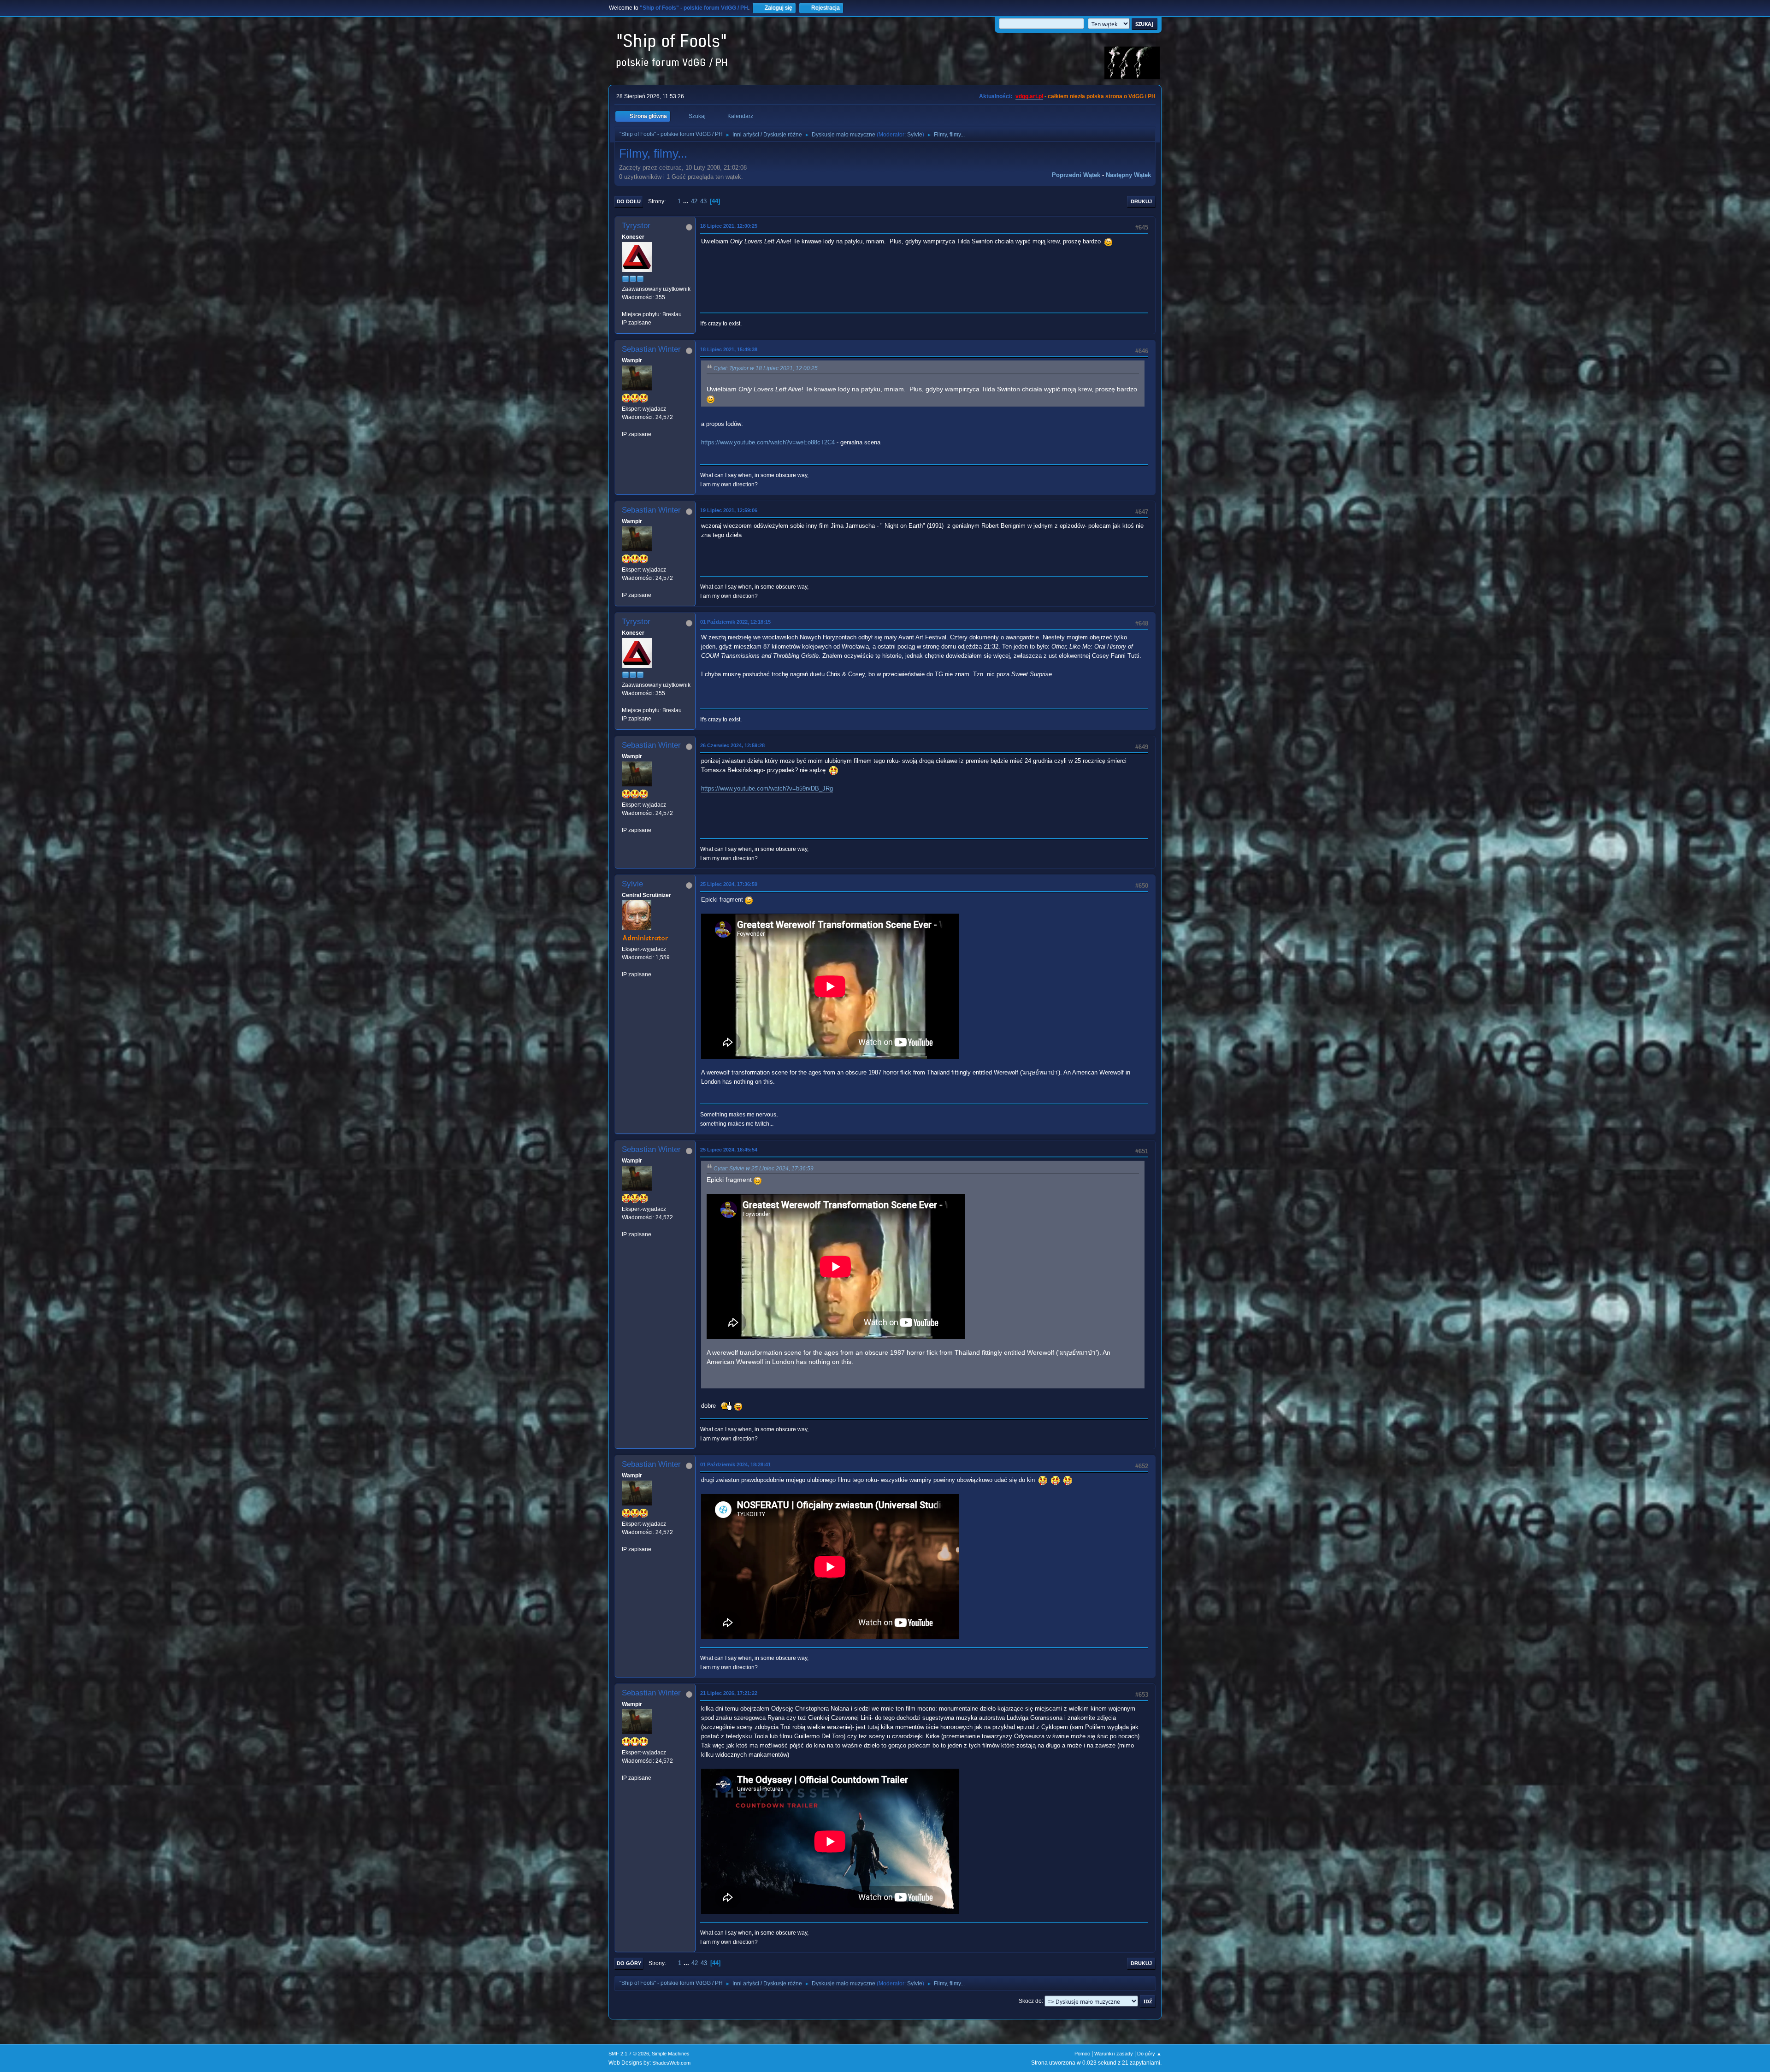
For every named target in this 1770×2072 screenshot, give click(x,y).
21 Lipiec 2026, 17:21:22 (729, 1693)
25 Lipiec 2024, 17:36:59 (729, 884)
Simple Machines (671, 2054)
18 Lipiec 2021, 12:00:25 (729, 226)
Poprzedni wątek (1076, 175)
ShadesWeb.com (671, 2063)
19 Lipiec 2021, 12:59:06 (729, 510)
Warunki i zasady (1114, 2054)
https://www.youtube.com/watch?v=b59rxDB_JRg (767, 788)
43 (703, 201)
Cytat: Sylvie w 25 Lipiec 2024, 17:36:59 (764, 1169)
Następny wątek (1128, 175)
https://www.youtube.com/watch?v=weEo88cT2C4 (768, 442)
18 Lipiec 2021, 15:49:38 (729, 349)
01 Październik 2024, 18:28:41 (735, 1464)
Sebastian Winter (651, 349)
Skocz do (1030, 2001)
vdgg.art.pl (1029, 96)
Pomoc (1082, 2054)
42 (694, 201)
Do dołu (629, 201)
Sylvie (915, 135)
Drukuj (1141, 201)
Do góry (629, 1963)
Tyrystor (636, 226)
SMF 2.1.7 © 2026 (629, 2054)
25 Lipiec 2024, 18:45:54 (729, 1150)
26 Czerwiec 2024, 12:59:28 (732, 745)
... (687, 201)
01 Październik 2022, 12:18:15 (735, 622)
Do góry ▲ (1149, 2054)
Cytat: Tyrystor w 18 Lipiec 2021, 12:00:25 (766, 368)
